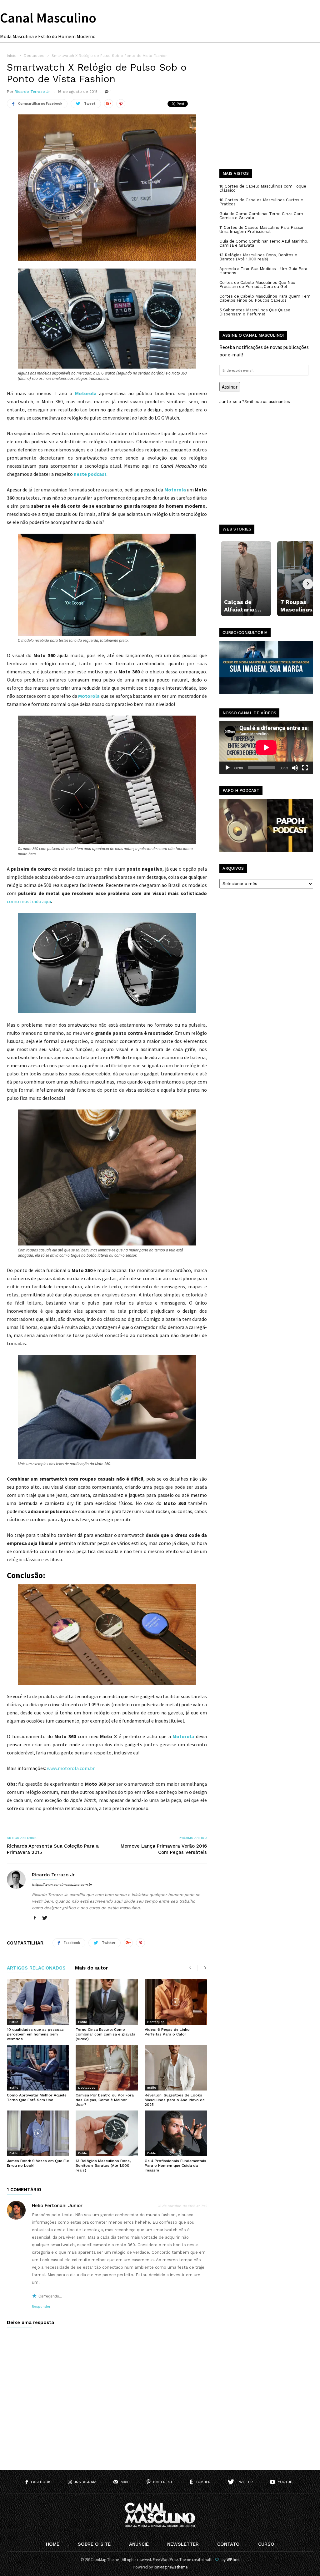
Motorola (86, 393)
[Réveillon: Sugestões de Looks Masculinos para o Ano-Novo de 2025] (176, 2068)
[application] (266, 747)
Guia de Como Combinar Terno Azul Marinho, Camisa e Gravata (264, 243)
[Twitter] (45, 1918)
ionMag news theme (171, 2567)
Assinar (230, 387)
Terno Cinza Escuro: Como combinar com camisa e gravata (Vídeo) (105, 2034)
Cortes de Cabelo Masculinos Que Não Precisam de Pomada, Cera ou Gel (257, 284)
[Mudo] (295, 768)
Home (53, 2544)
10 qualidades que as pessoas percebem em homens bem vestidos (35, 2034)
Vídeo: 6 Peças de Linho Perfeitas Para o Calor (167, 2032)
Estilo (14, 2022)
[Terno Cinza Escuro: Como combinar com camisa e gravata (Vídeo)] (107, 2002)
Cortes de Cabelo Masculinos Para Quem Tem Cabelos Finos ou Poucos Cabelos (265, 298)
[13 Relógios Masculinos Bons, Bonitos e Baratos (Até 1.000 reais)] (107, 2133)
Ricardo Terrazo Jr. (33, 92)
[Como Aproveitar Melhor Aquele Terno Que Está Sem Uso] (38, 2068)
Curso (266, 2544)
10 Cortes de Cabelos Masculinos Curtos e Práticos (261, 202)
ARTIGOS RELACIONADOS (36, 1968)
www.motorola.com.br (71, 1768)
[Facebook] (35, 1918)
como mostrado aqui (29, 901)
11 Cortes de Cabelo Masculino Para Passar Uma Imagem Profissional (262, 229)
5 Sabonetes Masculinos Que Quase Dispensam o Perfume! (255, 312)
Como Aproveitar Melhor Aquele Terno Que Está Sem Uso (37, 2098)
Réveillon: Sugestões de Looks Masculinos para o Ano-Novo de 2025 (175, 2100)
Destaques (156, 2022)
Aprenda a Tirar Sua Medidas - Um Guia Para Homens (263, 271)
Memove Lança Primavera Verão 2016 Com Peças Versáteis (164, 1849)
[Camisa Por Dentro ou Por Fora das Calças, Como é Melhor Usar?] (107, 2068)
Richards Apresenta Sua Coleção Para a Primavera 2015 (53, 1849)
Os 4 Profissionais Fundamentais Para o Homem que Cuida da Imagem (175, 2166)
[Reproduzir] (227, 768)
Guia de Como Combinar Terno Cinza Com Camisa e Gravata (261, 216)
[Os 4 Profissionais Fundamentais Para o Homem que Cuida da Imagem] (176, 2133)
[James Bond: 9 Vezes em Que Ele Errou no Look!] (38, 2133)
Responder (41, 2307)
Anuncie (139, 2544)
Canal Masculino (48, 18)
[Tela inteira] (305, 768)
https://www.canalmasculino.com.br (62, 1885)
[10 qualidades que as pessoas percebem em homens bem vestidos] (38, 2002)
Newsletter (183, 2544)
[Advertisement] (266, 116)
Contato (228, 2544)
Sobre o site (94, 2544)
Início (12, 56)
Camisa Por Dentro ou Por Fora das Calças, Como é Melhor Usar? (105, 2100)
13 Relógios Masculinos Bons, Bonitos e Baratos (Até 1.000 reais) (103, 2166)
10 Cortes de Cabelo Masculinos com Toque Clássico (263, 188)
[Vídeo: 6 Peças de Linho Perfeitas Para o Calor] (176, 2002)
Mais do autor (91, 1968)
